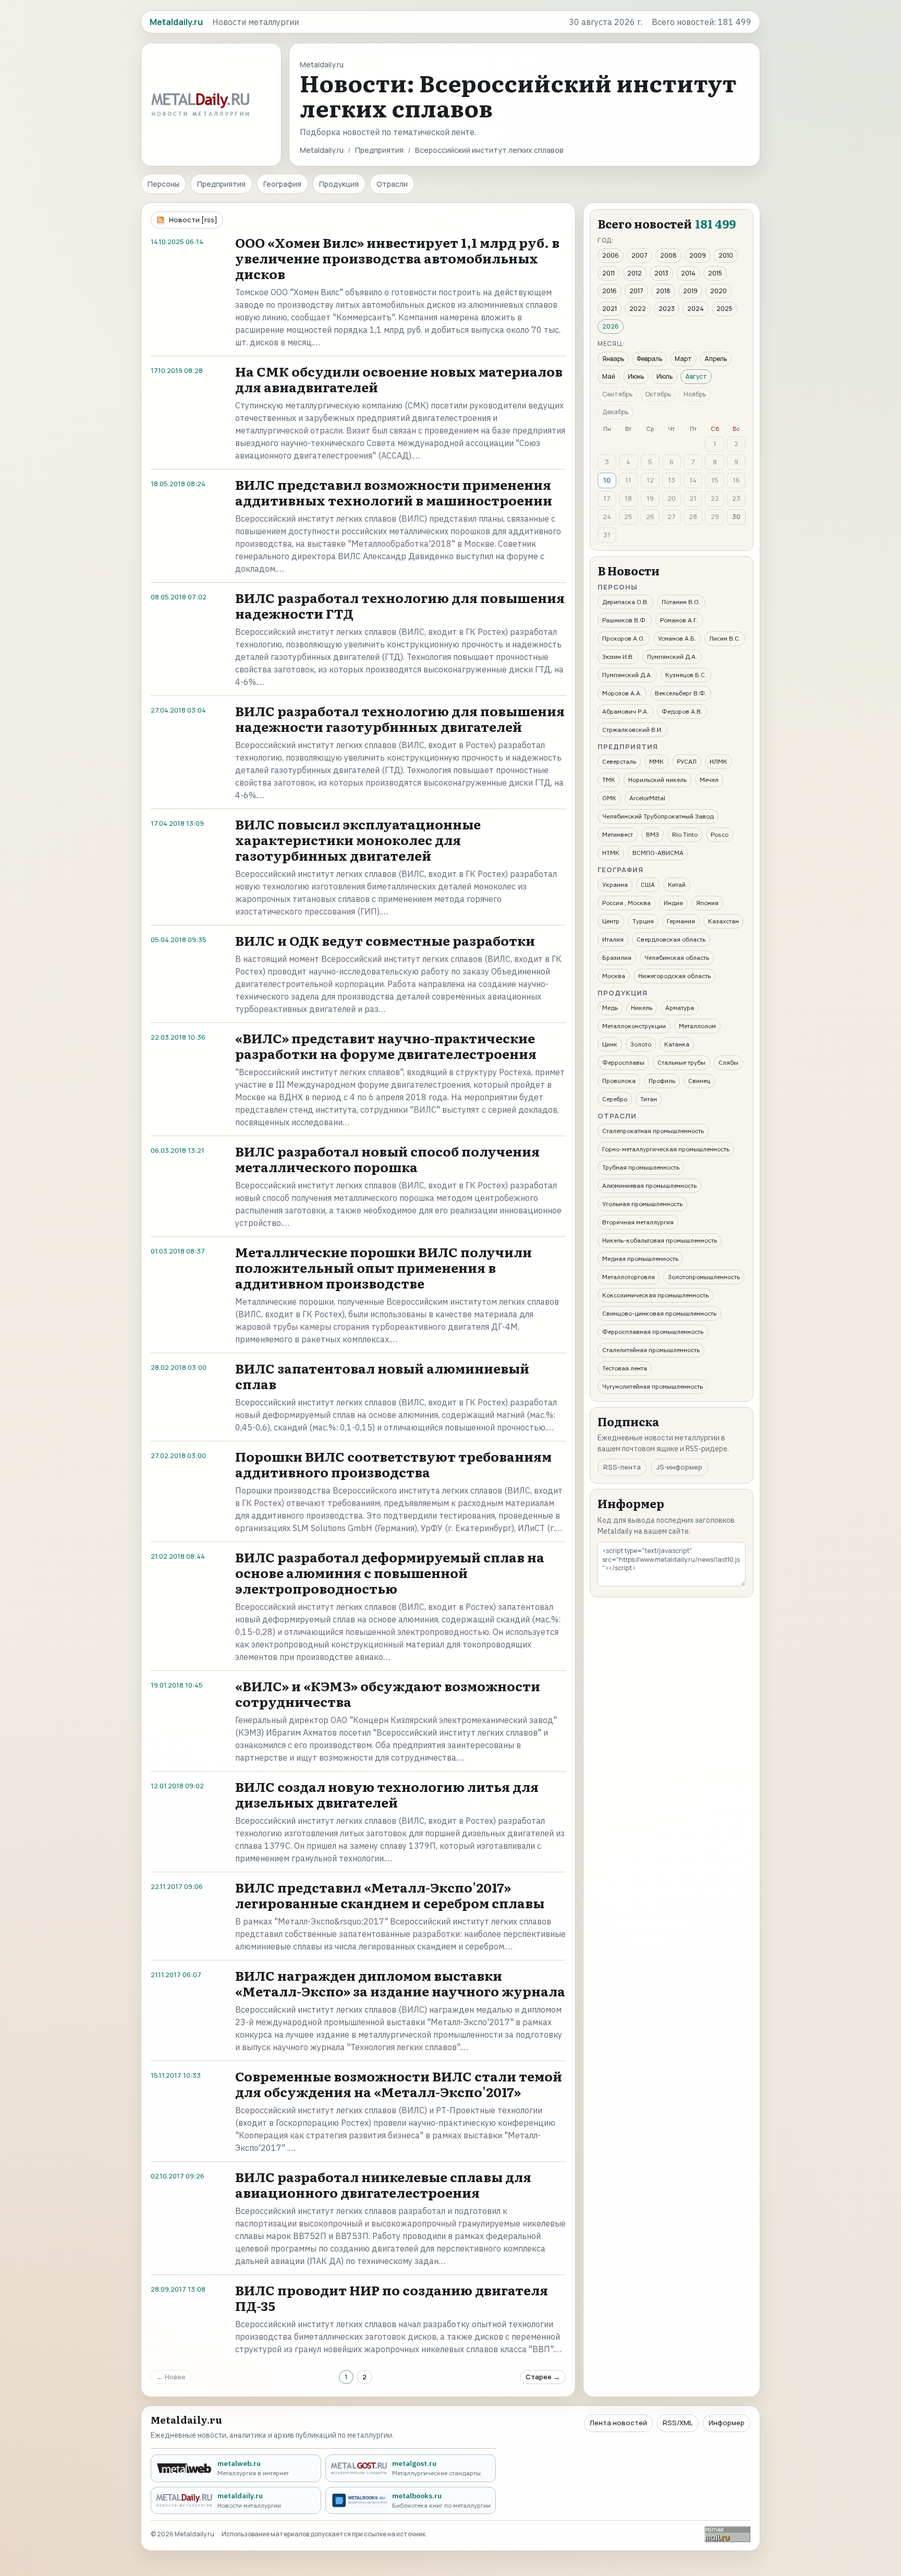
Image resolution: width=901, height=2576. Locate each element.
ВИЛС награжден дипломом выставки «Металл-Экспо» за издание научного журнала (400, 1983)
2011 (608, 273)
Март (683, 359)
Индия (673, 903)
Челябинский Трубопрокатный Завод (658, 816)
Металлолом (697, 1026)
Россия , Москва (626, 903)
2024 (696, 309)
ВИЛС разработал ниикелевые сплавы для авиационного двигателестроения (383, 2184)
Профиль (662, 1081)
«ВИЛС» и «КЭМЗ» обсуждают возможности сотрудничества (388, 1694)
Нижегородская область (674, 976)
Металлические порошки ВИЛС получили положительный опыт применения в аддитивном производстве (383, 1267)
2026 (611, 326)
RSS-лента (622, 1467)
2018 (663, 291)
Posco (720, 834)
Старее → (543, 2377)
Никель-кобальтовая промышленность (660, 1240)
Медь (610, 1008)
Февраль (649, 359)
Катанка (677, 1044)
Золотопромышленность (704, 1277)
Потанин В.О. (681, 602)
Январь (613, 359)
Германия (681, 921)
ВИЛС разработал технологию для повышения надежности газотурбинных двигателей (400, 719)
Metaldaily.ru (322, 150)
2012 (635, 273)
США (648, 884)
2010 (726, 255)
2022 (638, 309)
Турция (643, 921)
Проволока (619, 1081)
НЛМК (719, 761)
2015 (715, 273)
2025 (725, 309)
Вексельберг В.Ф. (681, 693)
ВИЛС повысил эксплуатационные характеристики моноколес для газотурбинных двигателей (358, 840)
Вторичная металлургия (638, 1222)
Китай (677, 884)
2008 (668, 255)
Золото (641, 1044)
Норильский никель (658, 780)
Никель (642, 1008)
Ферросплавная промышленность (653, 1332)
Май (609, 376)
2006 (611, 255)
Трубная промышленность (641, 1167)
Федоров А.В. (682, 711)
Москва (614, 976)
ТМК (609, 780)
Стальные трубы (681, 1062)
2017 (636, 291)
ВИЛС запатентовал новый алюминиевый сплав (382, 1376)
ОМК (609, 798)
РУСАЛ (687, 761)
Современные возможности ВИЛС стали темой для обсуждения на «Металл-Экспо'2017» (399, 2084)
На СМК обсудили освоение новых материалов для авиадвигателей (399, 379)
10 (607, 480)
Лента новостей (618, 2423)
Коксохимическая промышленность (655, 1295)
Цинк (610, 1044)
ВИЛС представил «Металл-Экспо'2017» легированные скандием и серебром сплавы (390, 1895)
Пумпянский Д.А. (672, 657)
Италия (613, 939)
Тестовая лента (625, 1368)
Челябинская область (677, 958)
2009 (698, 255)
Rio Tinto (685, 834)
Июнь (636, 376)
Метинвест (618, 834)
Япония (707, 903)
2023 (667, 309)
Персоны (163, 184)
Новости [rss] (193, 220)
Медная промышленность (640, 1259)
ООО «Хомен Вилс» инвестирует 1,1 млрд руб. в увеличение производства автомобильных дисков (397, 258)
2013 (661, 273)
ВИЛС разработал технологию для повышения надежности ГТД (400, 605)
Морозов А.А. (622, 693)
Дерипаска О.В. (625, 602)
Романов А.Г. (679, 620)
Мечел (709, 780)
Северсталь (619, 761)
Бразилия (617, 958)
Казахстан (723, 921)
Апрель (716, 359)
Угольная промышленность (642, 1204)
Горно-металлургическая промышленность (666, 1149)
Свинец (699, 1081)
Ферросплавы (623, 1062)
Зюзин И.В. (618, 657)
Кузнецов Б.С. (686, 675)
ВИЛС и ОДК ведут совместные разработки (385, 940)
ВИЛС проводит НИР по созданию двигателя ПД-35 (392, 2298)
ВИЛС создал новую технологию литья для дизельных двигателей (387, 1794)
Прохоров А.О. (624, 638)
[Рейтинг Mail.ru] (727, 2534)
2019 (690, 291)
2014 (688, 273)
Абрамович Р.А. (625, 711)
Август (696, 376)
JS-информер (679, 1467)
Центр (611, 921)
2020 (719, 291)
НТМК (611, 853)
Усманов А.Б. (677, 638)
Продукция (339, 184)
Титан (649, 1099)
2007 (640, 255)
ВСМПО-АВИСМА (658, 853)
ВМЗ (653, 834)
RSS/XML (678, 2423)
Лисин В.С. (725, 638)
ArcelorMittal (647, 798)
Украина (615, 884)
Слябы (728, 1062)
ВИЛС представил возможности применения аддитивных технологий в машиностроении (394, 492)
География (282, 184)
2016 (610, 291)
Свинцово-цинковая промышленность (659, 1313)
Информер (727, 2423)
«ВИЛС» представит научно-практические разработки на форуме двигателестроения (386, 1046)
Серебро (615, 1099)
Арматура (680, 1008)
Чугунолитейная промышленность (653, 1386)
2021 (610, 309)
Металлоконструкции (634, 1026)
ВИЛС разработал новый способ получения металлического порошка (387, 1159)
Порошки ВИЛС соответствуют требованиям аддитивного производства (393, 1464)
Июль (665, 376)
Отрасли (392, 184)
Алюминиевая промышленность (649, 1185)
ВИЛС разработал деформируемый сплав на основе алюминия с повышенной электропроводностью (390, 1573)
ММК (656, 761)
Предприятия (379, 150)
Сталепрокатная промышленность (653, 1131)
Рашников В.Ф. (625, 620)
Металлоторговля (629, 1277)
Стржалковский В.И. (632, 730)
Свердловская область (671, 939)
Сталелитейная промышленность (651, 1350)
